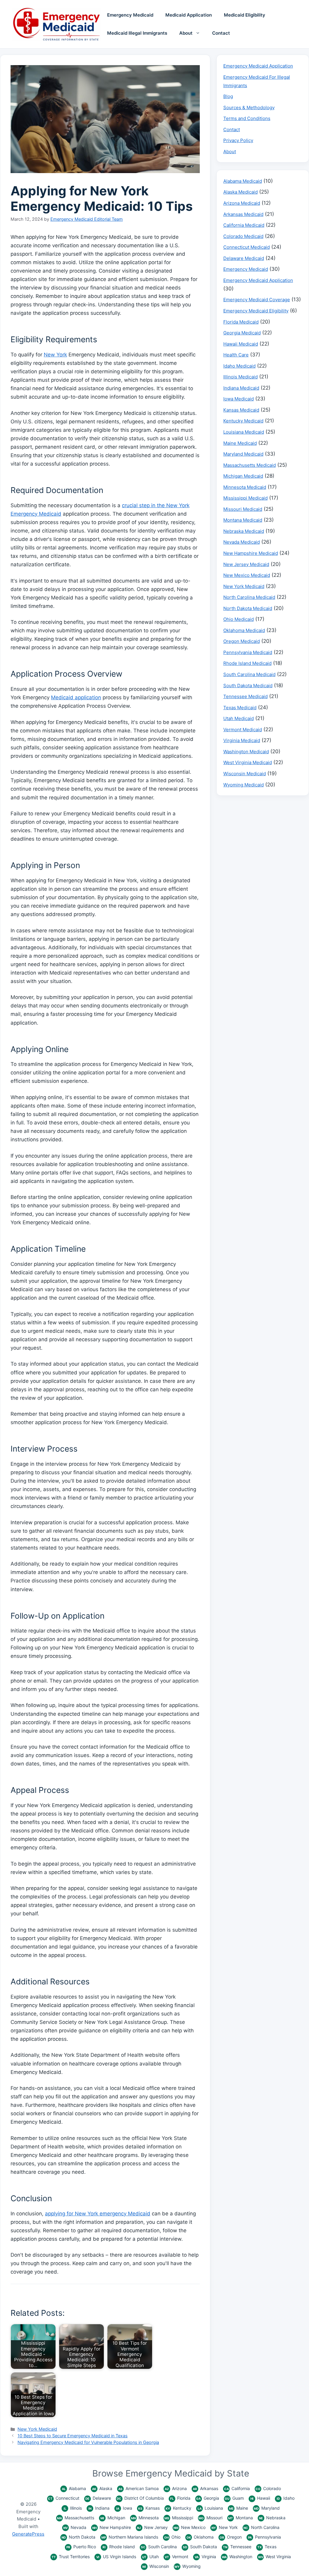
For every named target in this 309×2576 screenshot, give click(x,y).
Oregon (231, 2537)
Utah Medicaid (239, 718)
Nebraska (272, 2518)
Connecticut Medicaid (247, 247)
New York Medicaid (37, 2429)
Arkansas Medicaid (243, 214)
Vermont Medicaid (243, 730)
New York (55, 355)
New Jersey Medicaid (246, 564)
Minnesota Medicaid (245, 487)
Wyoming (188, 2566)
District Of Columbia (140, 2498)
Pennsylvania (264, 2537)
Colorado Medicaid (243, 236)
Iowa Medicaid (239, 399)
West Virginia (274, 2557)
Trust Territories (71, 2557)
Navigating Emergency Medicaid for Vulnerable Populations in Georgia (88, 2442)
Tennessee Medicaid (245, 696)
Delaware (98, 2498)
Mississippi (179, 2518)
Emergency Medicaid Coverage (257, 300)
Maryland (267, 2508)
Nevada (75, 2527)
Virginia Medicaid (242, 740)
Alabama (74, 2488)
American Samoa (139, 2488)
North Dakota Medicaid (248, 608)
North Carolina (261, 2527)
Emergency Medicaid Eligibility (256, 311)
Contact (221, 33)
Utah (150, 2557)
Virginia (205, 2557)
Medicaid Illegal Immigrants (137, 33)
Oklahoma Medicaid (244, 630)
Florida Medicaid (241, 322)
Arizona (176, 2488)
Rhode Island (119, 2547)
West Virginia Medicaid (248, 762)
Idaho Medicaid (239, 366)
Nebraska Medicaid (244, 531)
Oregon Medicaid (242, 641)
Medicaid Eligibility (245, 15)
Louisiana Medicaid (244, 432)
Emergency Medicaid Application (258, 66)
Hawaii (260, 2498)
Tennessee (237, 2547)
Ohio (172, 2537)
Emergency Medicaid (130, 15)
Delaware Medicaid (244, 258)
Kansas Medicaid (241, 410)
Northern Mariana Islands (130, 2537)
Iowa (124, 2508)
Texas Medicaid (240, 708)
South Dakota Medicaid (248, 686)
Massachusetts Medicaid (250, 465)
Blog (228, 96)
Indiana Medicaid (241, 388)
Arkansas (205, 2488)
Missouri (210, 2518)
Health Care (236, 355)
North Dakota (78, 2537)
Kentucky (178, 2508)
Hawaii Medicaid (241, 344)
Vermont (177, 2557)
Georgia (208, 2498)
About (186, 33)
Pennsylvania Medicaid (248, 652)
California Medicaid (244, 225)
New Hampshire (112, 2527)
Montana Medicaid (243, 520)
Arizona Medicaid (242, 203)
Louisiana (210, 2508)
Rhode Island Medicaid (247, 663)
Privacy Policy (238, 140)
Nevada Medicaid (242, 542)
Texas (267, 2547)
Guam (234, 2498)
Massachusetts (76, 2518)
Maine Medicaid (240, 443)
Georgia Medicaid (242, 333)
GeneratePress (28, 2534)
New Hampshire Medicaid (251, 553)
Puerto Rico (81, 2547)
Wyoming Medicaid (244, 785)
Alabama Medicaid (243, 181)
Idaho (286, 2498)
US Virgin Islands (116, 2557)
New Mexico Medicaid (247, 575)
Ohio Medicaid (239, 619)
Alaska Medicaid (241, 192)
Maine (239, 2508)
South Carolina (159, 2547)
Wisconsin (156, 2566)
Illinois (73, 2508)
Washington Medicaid (246, 752)
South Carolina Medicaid (249, 674)
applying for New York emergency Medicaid (98, 2214)
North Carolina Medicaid (249, 597)
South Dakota (200, 2547)
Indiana (99, 2508)
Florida (180, 2498)
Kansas (149, 2508)
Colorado (268, 2488)
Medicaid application (76, 697)
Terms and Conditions (247, 118)
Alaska (102, 2488)
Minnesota (145, 2518)
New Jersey (152, 2527)
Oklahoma (200, 2537)
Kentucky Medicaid (243, 421)
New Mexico (190, 2527)
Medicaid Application (189, 15)
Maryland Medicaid (243, 454)
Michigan (113, 2518)
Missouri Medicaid (243, 509)
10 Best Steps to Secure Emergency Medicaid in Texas (73, 2436)
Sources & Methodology (249, 107)
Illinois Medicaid (241, 377)
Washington (237, 2557)
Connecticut (64, 2498)
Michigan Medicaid (243, 476)
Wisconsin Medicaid (245, 774)
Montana (241, 2518)
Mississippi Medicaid (245, 498)
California (237, 2488)
